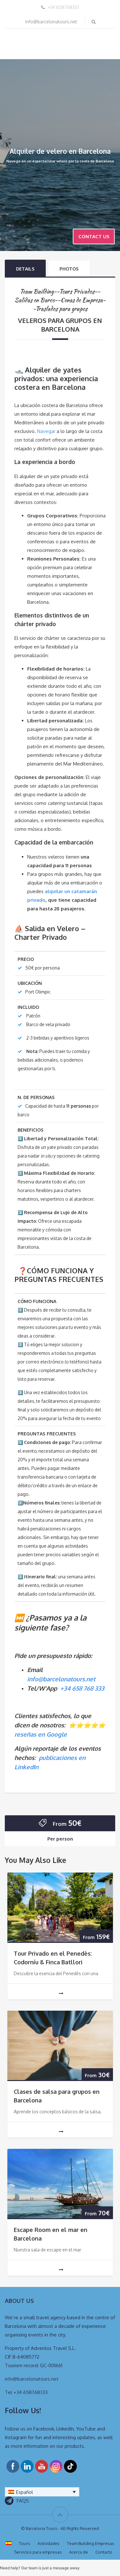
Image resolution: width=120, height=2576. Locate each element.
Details (25, 269)
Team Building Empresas (91, 2543)
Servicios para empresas (38, 2552)
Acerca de (79, 2552)
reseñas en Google (41, 1734)
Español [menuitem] (24, 2492)
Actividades (48, 2543)
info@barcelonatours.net (51, 22)
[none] (42, 2492)
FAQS (23, 2501)
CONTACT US (94, 236)
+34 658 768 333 (82, 1688)
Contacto (104, 2552)
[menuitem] (42, 2492)
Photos (69, 269)
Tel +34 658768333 (26, 2392)
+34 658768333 (63, 7)
